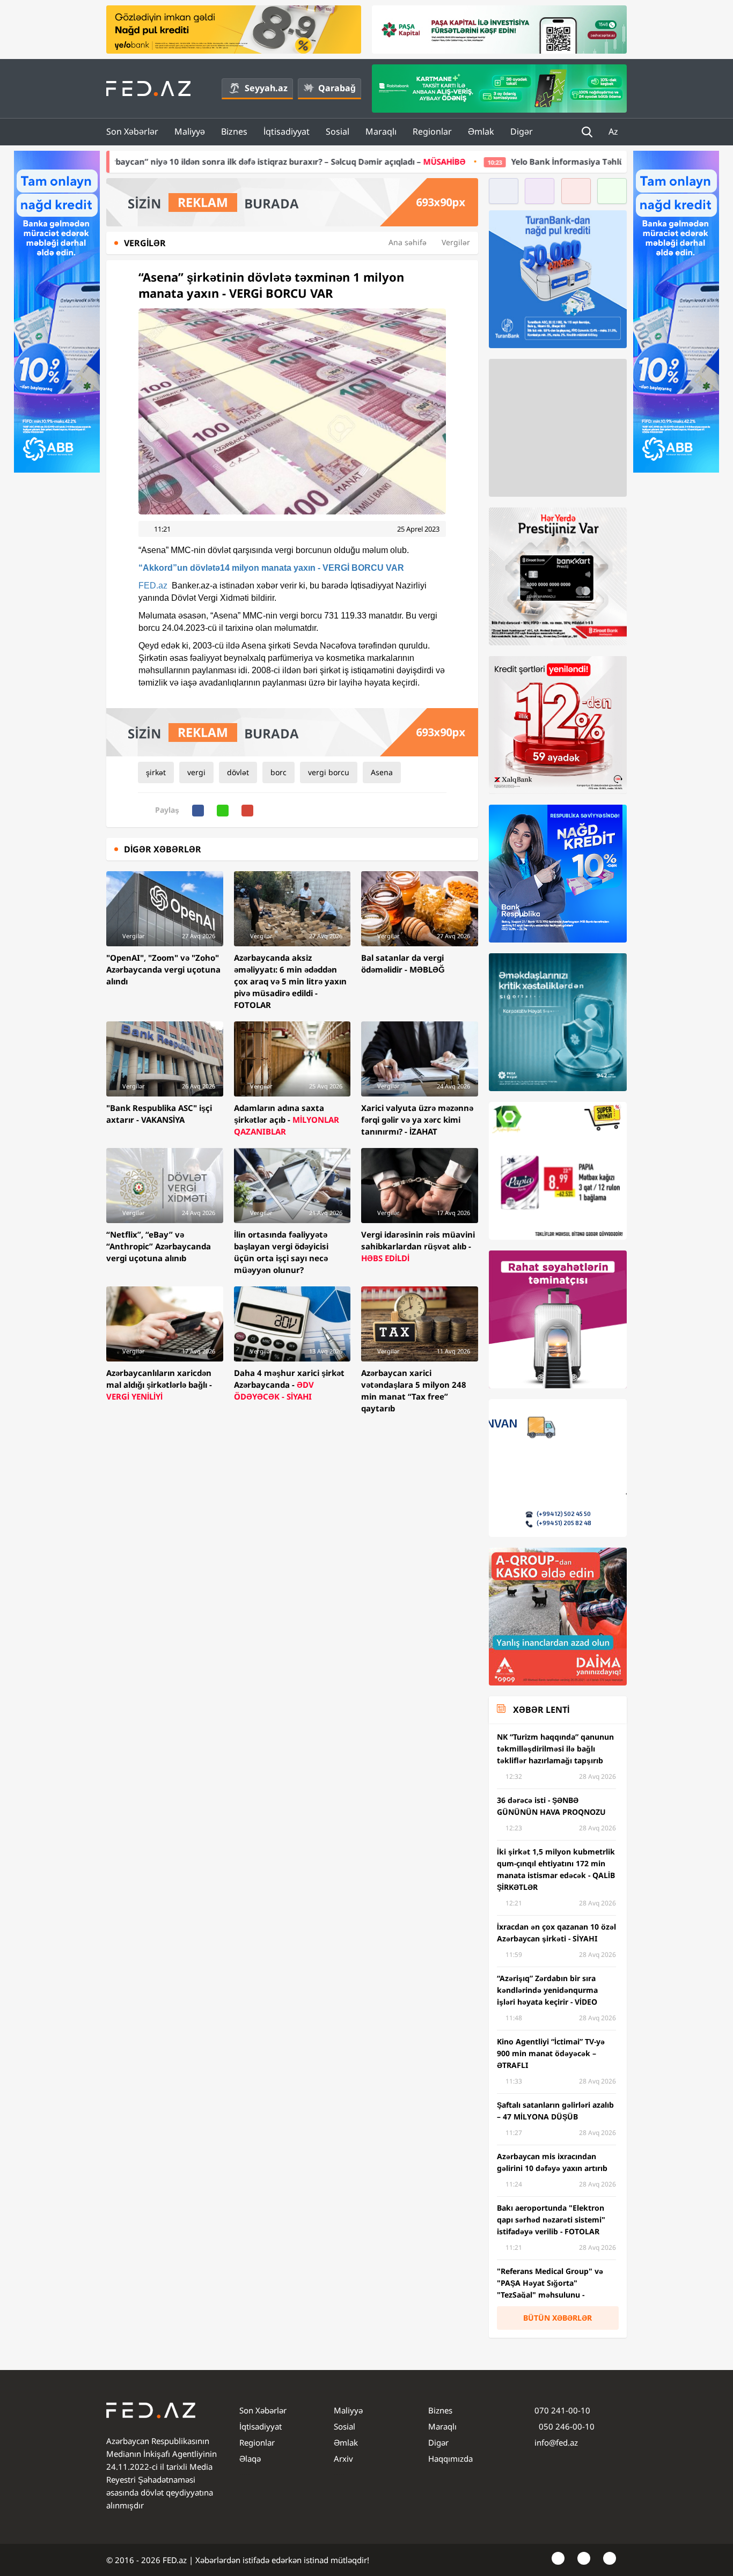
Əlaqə (250, 2459)
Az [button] (614, 131)
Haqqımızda (450, 2459)
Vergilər (456, 242)
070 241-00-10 (562, 2410)
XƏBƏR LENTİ (541, 1710)
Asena (382, 772)
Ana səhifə (408, 242)
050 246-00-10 (566, 2426)
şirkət (156, 772)
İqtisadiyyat (287, 131)
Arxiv (343, 2459)
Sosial (338, 131)
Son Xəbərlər (132, 131)
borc (278, 772)
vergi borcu (329, 772)
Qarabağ (337, 88)
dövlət (238, 772)
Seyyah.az (266, 88)
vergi (196, 772)
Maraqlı (381, 131)
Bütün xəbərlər (558, 2318)
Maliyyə (190, 131)
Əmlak (481, 131)
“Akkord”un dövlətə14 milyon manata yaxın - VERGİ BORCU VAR (271, 568)
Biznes (234, 131)
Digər (522, 131)
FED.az (153, 586)
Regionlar (432, 131)
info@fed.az (556, 2442)
